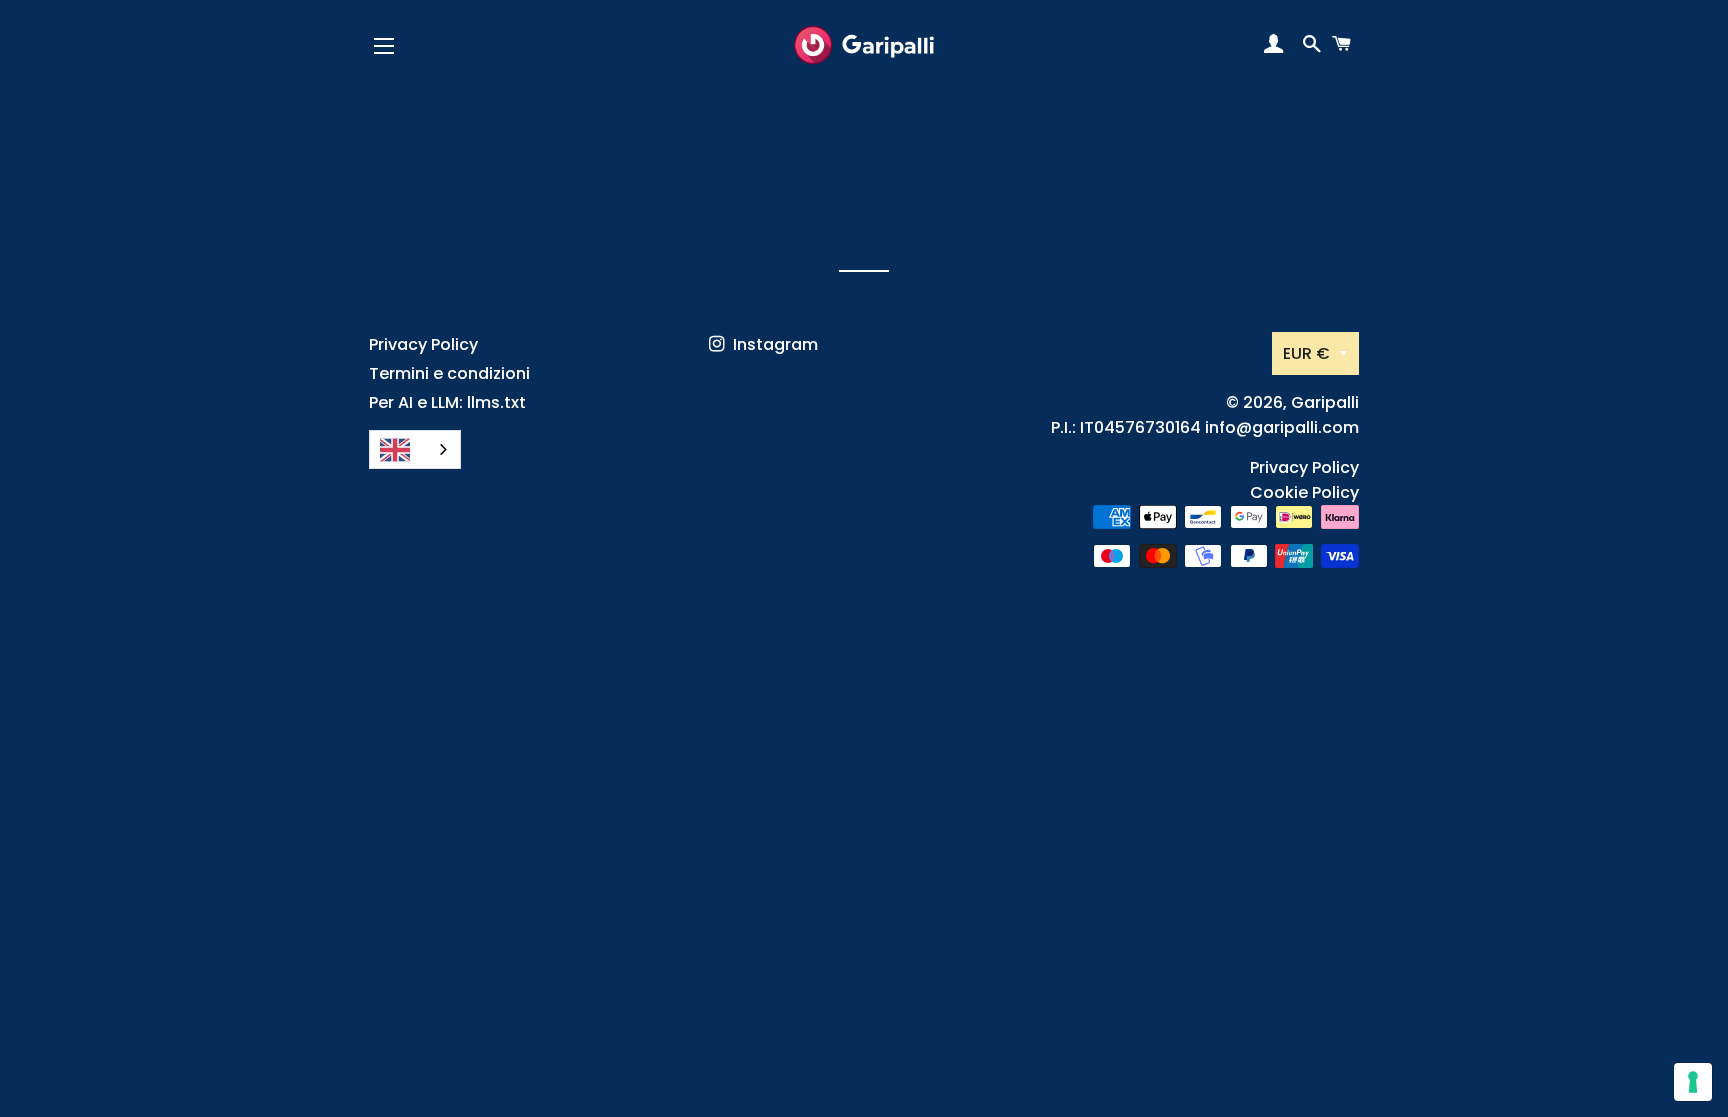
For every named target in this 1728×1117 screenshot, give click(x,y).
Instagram (773, 344)
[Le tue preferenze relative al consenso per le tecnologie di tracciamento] (1693, 1082)
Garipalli (1325, 402)
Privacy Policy (423, 344)
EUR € (1306, 353)
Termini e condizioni (449, 373)
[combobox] (415, 449)
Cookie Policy (1304, 492)
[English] (415, 449)
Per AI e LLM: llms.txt (447, 402)
